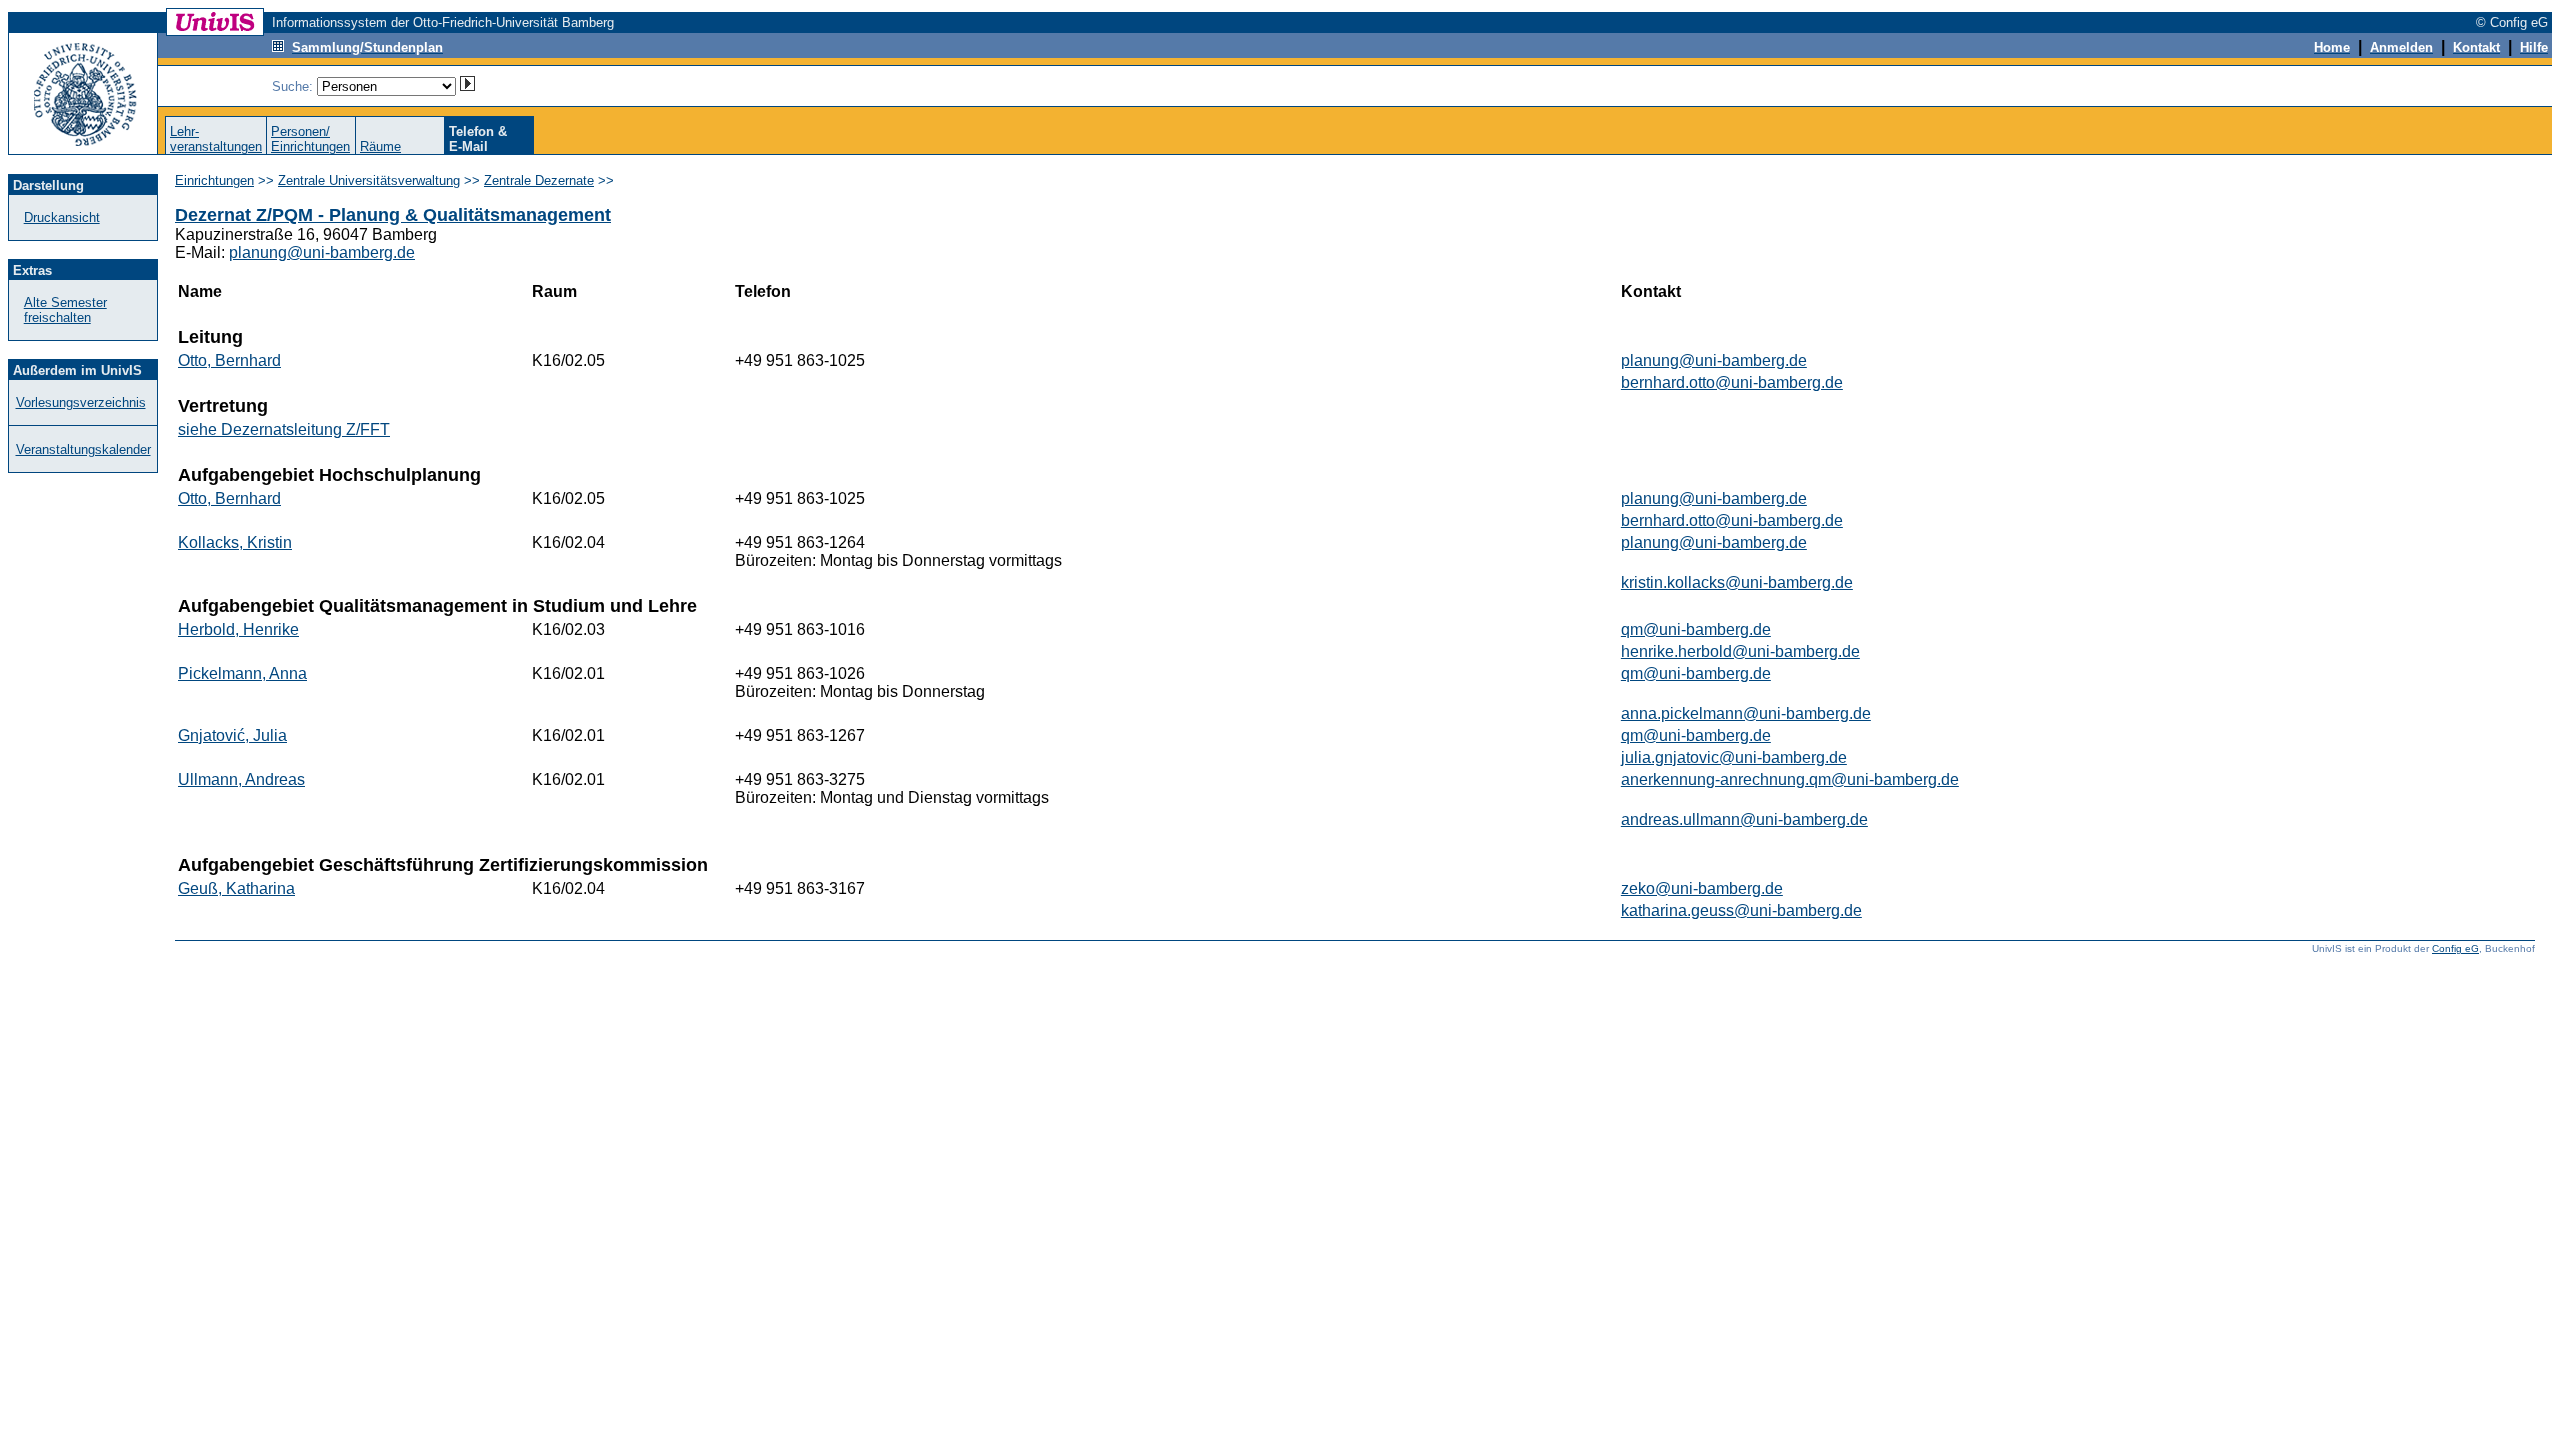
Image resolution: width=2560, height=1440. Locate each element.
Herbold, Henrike (238, 629)
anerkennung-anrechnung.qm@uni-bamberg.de (1790, 779)
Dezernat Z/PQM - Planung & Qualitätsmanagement (393, 215)
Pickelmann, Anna (242, 673)
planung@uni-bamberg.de (322, 252)
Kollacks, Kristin (235, 542)
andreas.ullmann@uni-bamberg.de (1744, 819)
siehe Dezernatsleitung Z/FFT (284, 429)
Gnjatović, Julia (232, 735)
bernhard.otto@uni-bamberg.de (1732, 382)
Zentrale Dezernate (539, 180)
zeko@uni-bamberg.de (1702, 888)
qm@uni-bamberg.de (1696, 629)
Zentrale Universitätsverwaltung (369, 180)
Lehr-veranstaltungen (216, 139)
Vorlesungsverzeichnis (81, 402)
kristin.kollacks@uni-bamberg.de (1737, 582)
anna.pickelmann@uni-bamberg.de (1746, 713)
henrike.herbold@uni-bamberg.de (1740, 651)
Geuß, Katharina (236, 888)
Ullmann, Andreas (241, 779)
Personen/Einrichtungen (310, 139)
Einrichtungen (214, 180)
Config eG (2455, 948)
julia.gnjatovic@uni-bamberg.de (1734, 757)
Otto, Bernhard (229, 360)
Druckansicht (62, 217)
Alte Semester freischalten (65, 310)
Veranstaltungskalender (83, 449)
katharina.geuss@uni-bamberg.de (1741, 910)
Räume (380, 146)
